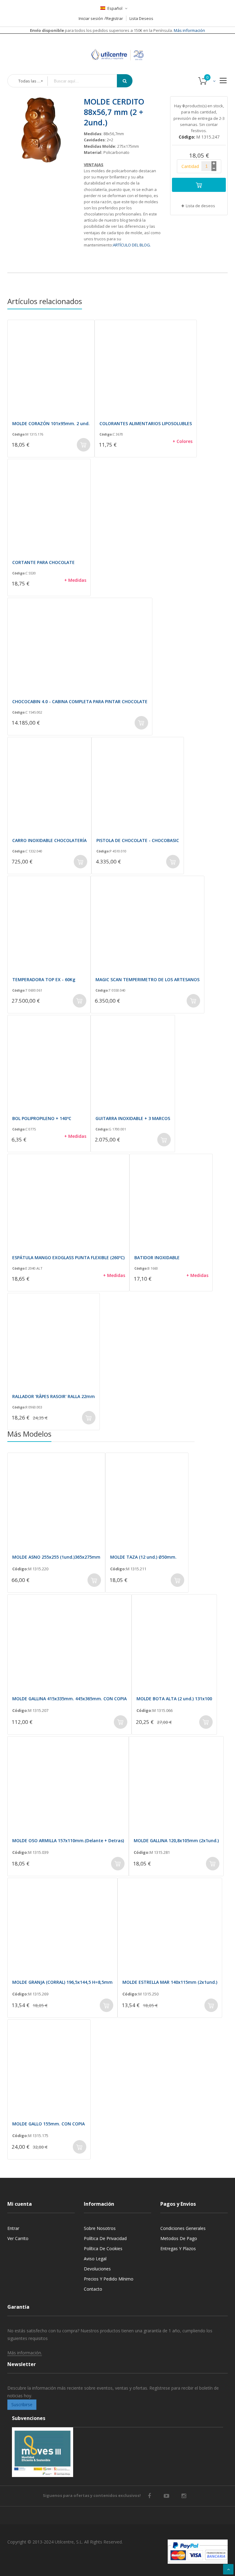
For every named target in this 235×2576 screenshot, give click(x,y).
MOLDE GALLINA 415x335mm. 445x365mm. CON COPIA (69, 1699)
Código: (19, 434)
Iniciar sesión (91, 18)
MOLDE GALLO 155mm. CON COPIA (48, 2124)
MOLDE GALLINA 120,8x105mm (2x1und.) (176, 1841)
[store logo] (117, 47)
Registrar (115, 18)
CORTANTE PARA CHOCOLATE (43, 562)
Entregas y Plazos (178, 2248)
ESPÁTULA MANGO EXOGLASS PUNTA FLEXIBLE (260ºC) (68, 1258)
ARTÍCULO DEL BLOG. (132, 245)
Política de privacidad (105, 2238)
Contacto (93, 2289)
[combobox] (87, 81)
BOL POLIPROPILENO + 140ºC (42, 1118)
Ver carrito (18, 2238)
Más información (189, 30)
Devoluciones (97, 2269)
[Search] (125, 81)
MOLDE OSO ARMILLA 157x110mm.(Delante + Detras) (68, 1841)
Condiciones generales (183, 2228)
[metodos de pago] (198, 2552)
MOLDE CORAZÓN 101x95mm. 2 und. (51, 423)
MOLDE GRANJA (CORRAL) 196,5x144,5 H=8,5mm (62, 1982)
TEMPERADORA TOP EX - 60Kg (44, 979)
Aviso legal (95, 2259)
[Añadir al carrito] (199, 185)
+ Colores (183, 441)
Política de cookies (103, 2248)
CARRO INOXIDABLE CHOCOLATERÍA (49, 840)
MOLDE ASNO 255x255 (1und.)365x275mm (56, 1557)
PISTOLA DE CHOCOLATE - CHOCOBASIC (138, 840)
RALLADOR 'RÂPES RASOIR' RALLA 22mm (54, 1396)
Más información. (25, 2353)
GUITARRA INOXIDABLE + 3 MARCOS (133, 1118)
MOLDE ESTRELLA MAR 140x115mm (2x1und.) (170, 1982)
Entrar (13, 2228)
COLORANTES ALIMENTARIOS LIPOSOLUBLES (146, 423)
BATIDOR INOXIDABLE (157, 1258)
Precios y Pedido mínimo (109, 2279)
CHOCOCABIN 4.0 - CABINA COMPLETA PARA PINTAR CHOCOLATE (80, 701)
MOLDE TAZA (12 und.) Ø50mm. (143, 1557)
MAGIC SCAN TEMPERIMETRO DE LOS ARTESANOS (147, 979)
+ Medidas (75, 580)
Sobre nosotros (100, 2228)
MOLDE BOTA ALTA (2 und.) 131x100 (174, 1699)
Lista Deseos (141, 18)
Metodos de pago (179, 2238)
